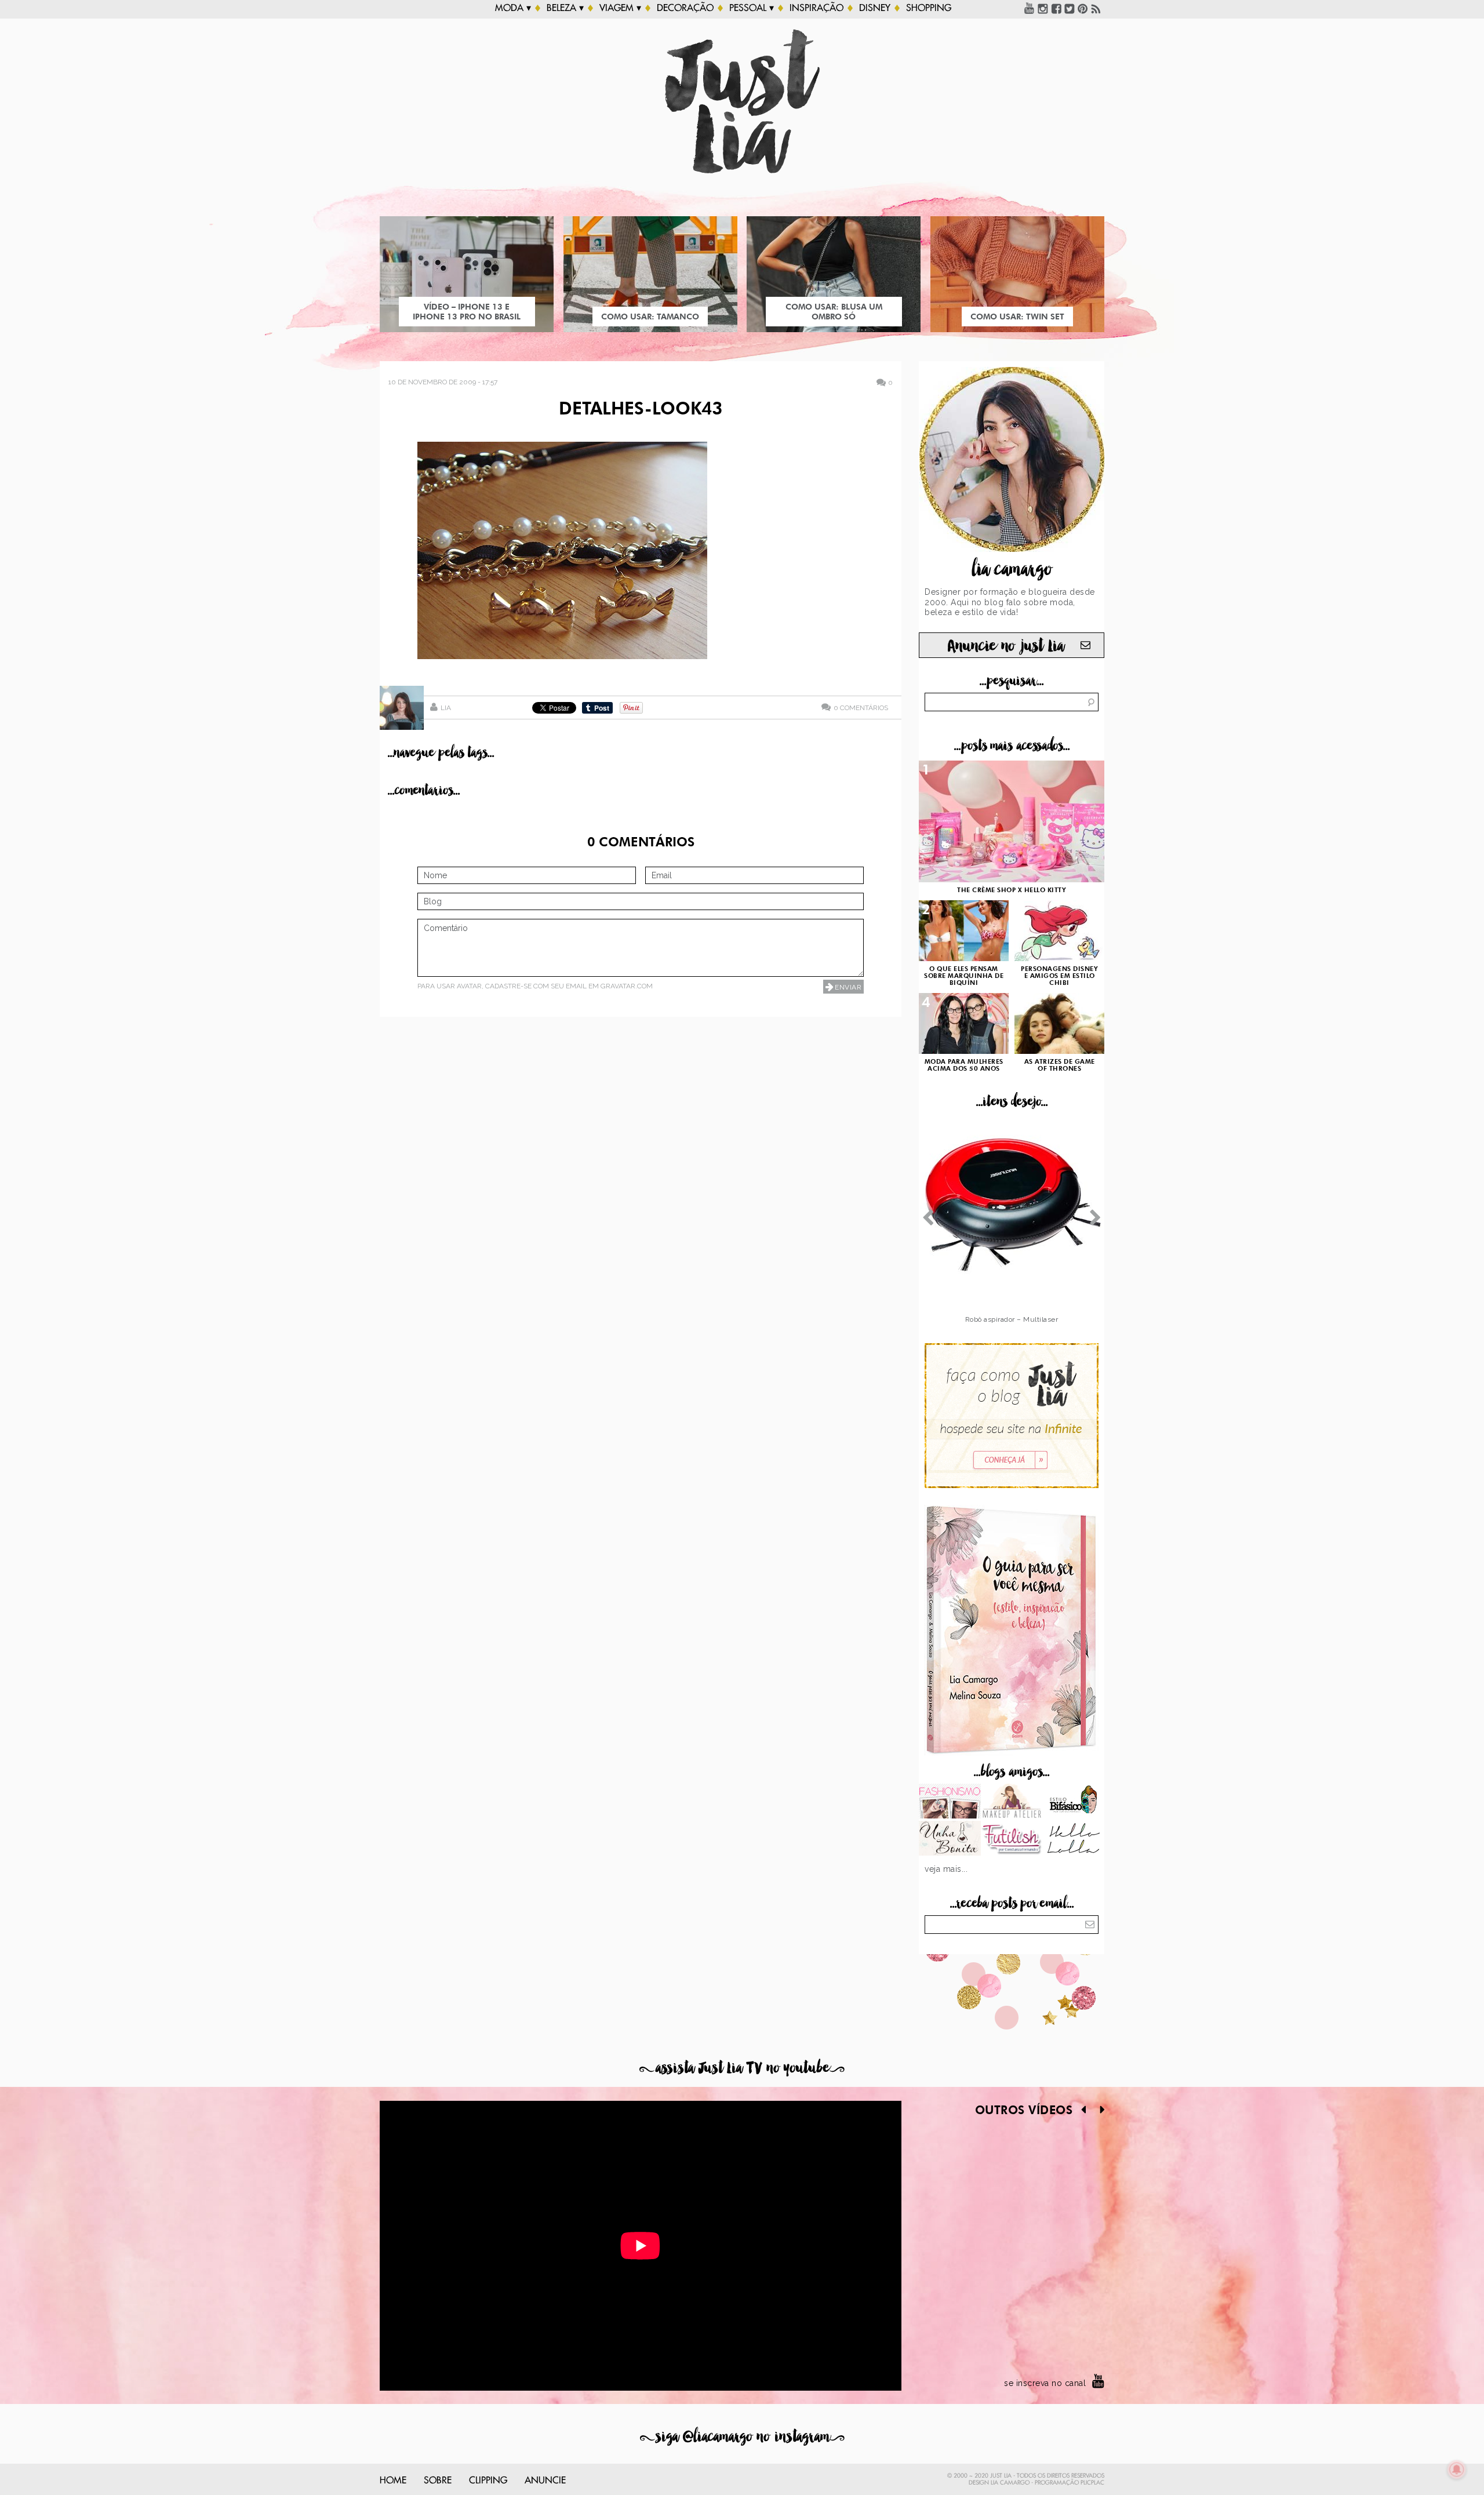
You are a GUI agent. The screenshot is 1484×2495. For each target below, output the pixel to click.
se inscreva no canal (1045, 2383)
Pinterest (1083, 8)
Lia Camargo (1010, 2483)
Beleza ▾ (565, 8)
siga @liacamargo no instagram (742, 2437)
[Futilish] (1012, 1839)
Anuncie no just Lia (1006, 646)
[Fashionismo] (950, 1802)
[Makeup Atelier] (1012, 1802)
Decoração (685, 8)
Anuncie (545, 2481)
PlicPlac (1092, 2483)
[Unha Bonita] (950, 1839)
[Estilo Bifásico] (1073, 1802)
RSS (1096, 8)
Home (393, 2481)
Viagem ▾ (620, 8)
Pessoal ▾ (752, 8)
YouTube (1030, 8)
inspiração (816, 8)
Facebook (1056, 8)
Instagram (1043, 8)
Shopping (929, 8)
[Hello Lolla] (1073, 1839)
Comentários (861, 708)
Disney (875, 8)
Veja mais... (946, 1869)
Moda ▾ (513, 8)
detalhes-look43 (641, 410)
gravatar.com (627, 986)
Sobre (438, 2481)
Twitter (1070, 8)
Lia (446, 708)
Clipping (488, 2481)
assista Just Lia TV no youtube (742, 2068)
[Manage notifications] (1457, 2469)
